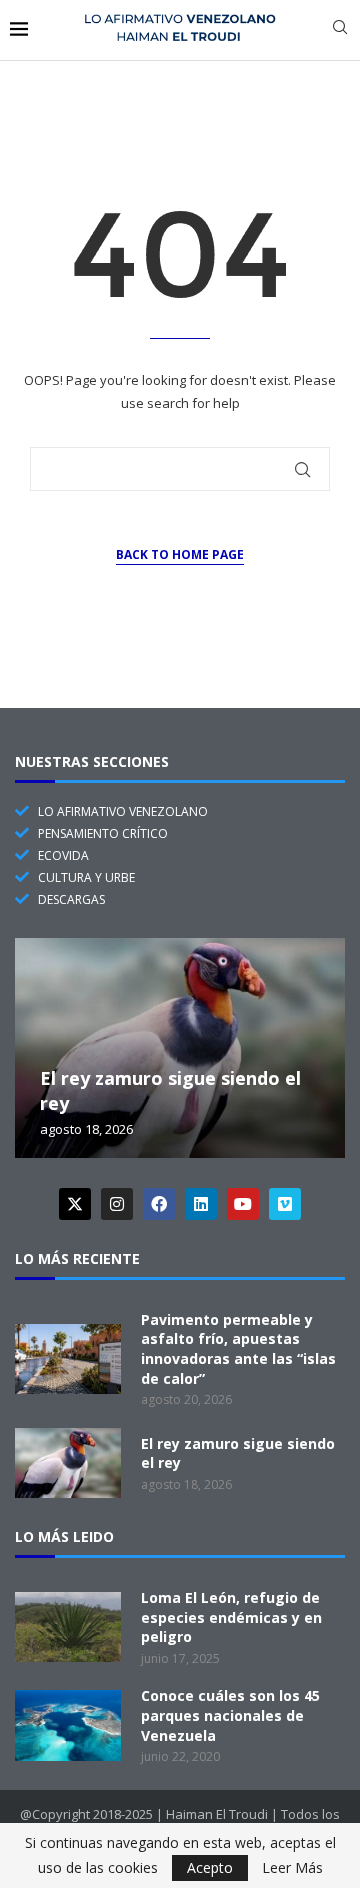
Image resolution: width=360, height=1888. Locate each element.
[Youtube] (243, 1204)
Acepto (210, 1867)
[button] (33, 1047)
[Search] (340, 29)
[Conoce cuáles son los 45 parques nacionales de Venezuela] (68, 1725)
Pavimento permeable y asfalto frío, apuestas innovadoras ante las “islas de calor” (238, 1349)
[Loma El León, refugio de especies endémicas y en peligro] (68, 1627)
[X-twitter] (75, 1204)
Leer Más (292, 1868)
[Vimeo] (285, 1204)
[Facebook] (159, 1204)
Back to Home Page (180, 554)
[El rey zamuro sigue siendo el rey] (180, 1048)
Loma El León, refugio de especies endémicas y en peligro (231, 1617)
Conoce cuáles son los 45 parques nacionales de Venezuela (230, 1715)
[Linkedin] (201, 1204)
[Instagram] (117, 1204)
